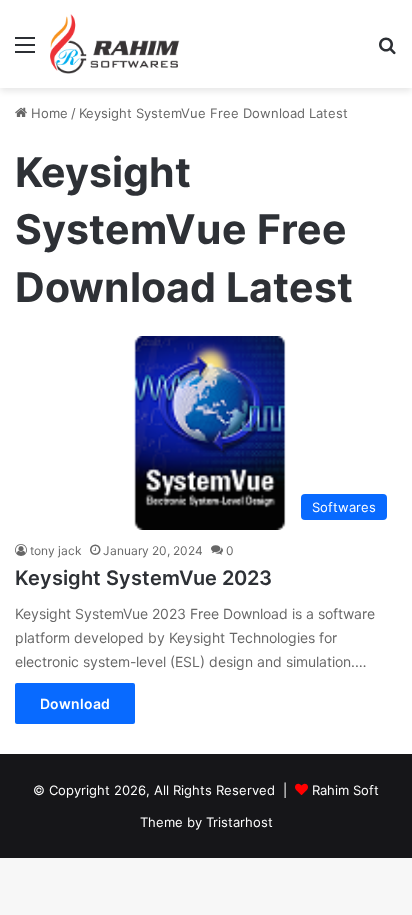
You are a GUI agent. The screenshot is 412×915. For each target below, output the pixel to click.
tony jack (56, 550)
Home (47, 113)
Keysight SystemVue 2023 (143, 578)
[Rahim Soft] (115, 44)
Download (75, 703)
